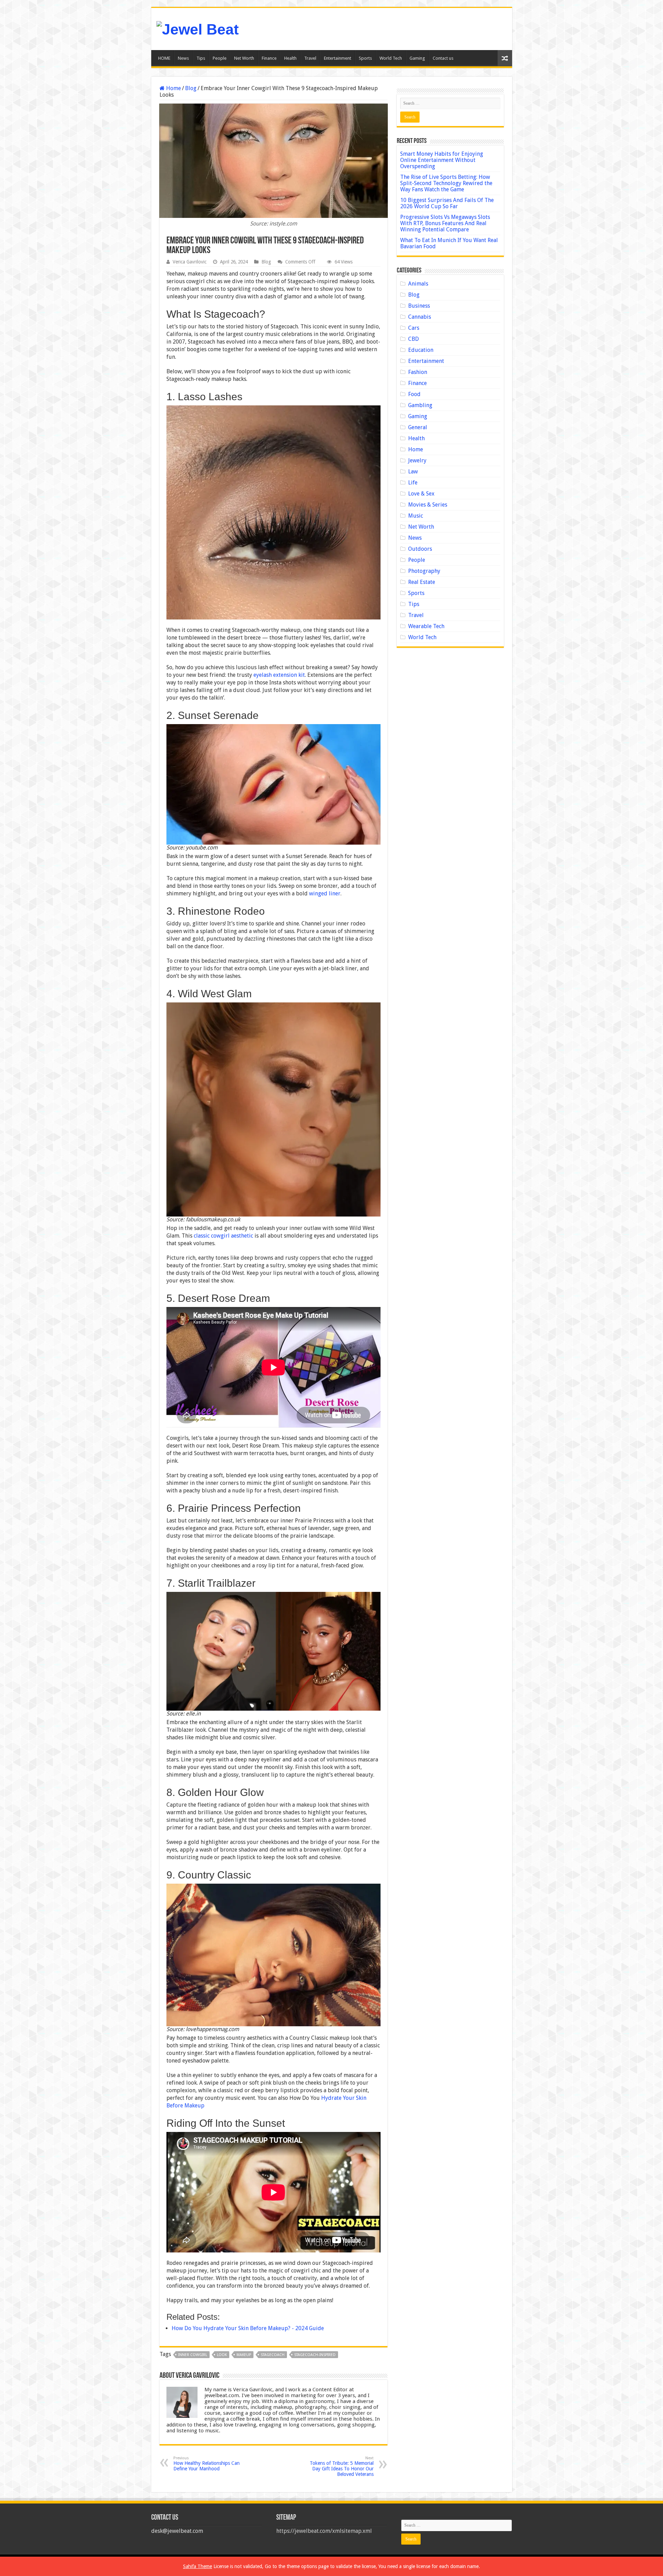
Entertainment (338, 58)
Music (416, 516)
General (418, 427)
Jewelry (417, 460)
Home (173, 88)
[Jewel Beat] (198, 28)
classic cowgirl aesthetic (223, 1236)
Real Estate (422, 582)
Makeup (244, 2355)
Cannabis (420, 317)
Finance (269, 58)
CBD (414, 339)
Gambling (420, 405)
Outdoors (420, 549)
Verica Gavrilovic (190, 262)
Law (413, 472)
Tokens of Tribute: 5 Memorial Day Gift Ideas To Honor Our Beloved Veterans (342, 2466)
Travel (310, 58)
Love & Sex (421, 494)
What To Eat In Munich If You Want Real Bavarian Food (449, 243)
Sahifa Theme (198, 2566)
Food (414, 394)
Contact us (443, 58)
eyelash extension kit (279, 675)
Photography (424, 571)
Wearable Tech (426, 626)
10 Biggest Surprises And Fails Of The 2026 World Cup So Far (447, 203)
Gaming (417, 58)
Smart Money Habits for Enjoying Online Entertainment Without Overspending (442, 160)
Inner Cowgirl (193, 2355)
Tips (201, 58)
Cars (414, 328)
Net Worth (244, 58)
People (220, 58)
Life (413, 483)
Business (419, 306)
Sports (365, 58)
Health (290, 58)
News (183, 58)
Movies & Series (428, 505)
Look (222, 2355)
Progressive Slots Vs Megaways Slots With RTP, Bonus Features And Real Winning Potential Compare (445, 223)
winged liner (325, 893)
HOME (164, 58)
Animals (418, 284)
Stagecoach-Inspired (315, 2355)
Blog (191, 88)
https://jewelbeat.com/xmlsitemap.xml (324, 2531)
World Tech (391, 58)
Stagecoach (273, 2355)
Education (421, 350)
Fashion (418, 372)
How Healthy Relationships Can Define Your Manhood (206, 2464)
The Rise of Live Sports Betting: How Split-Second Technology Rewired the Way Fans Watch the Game (446, 183)
